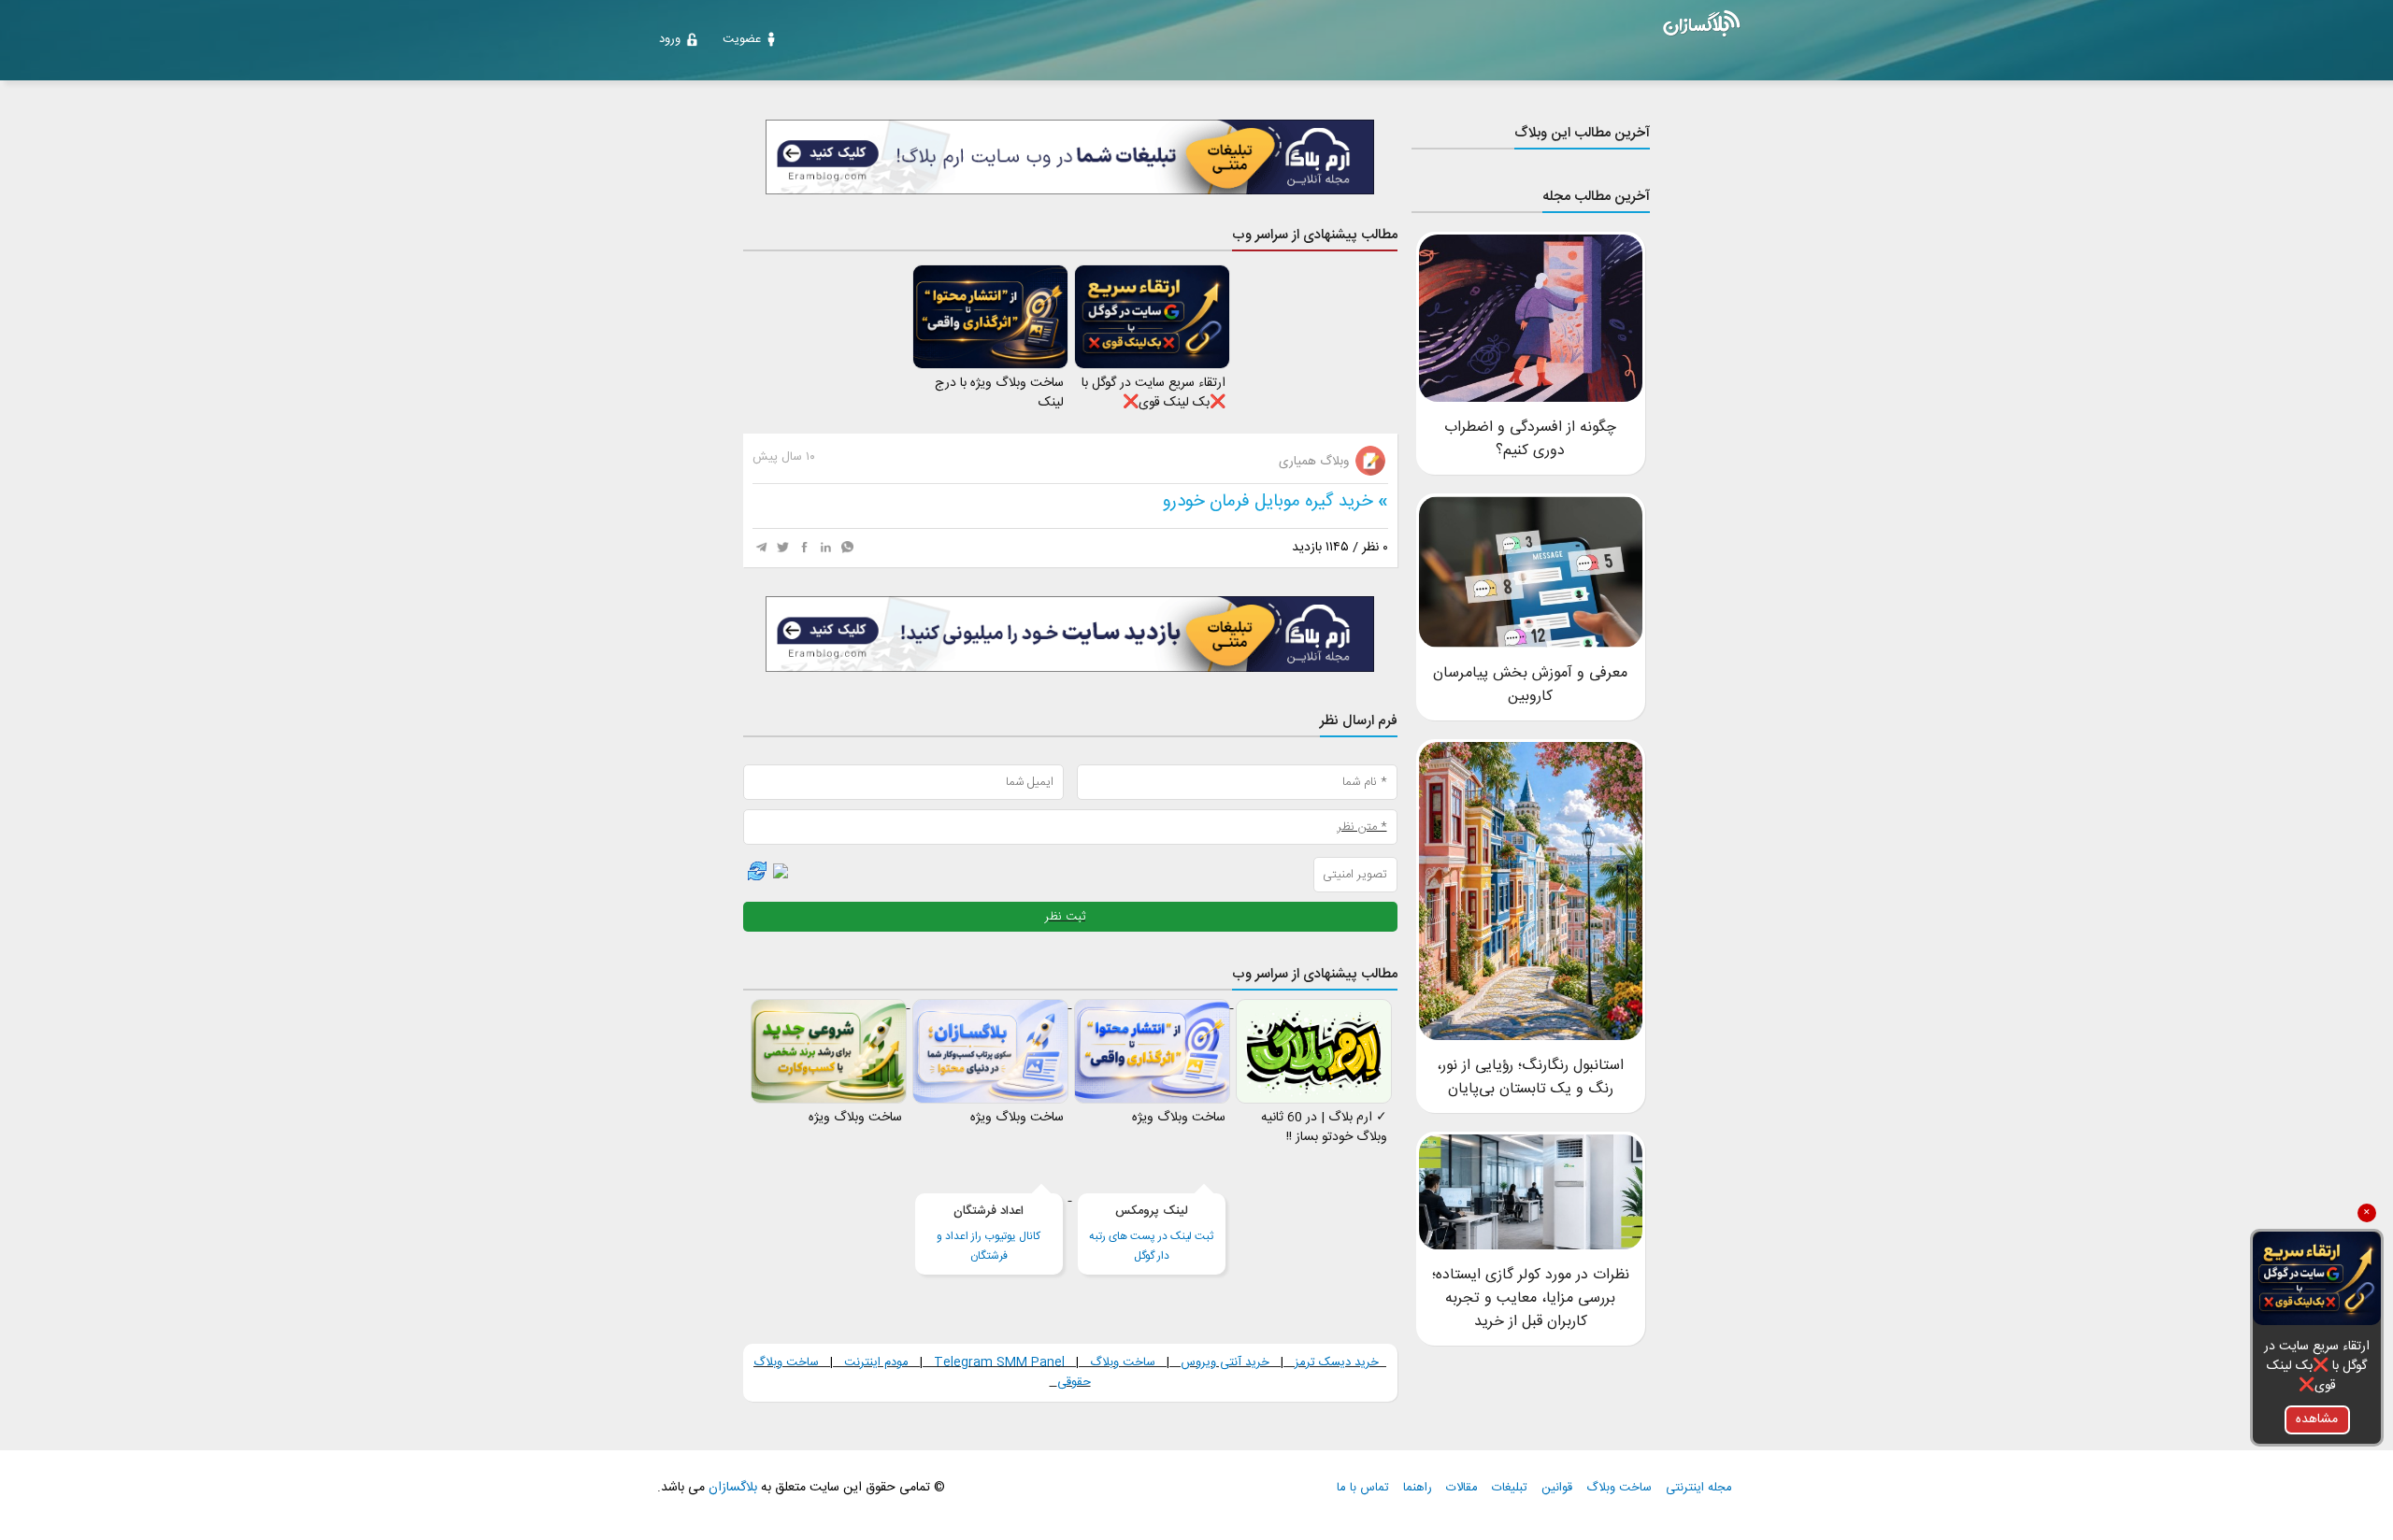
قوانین (1557, 1488)
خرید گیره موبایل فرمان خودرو (1268, 502)
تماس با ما (1363, 1488)
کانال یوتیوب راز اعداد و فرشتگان (989, 1233)
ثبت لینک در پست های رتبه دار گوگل (1151, 1233)
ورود (670, 39)
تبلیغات (1510, 1488)
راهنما (1418, 1488)
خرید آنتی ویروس (1225, 1362)
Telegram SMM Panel (997, 1362)
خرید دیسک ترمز (1335, 1362)
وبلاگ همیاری (1316, 462)
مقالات (1462, 1488)
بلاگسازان (731, 1488)
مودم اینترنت (876, 1362)
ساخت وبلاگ (1123, 1362)
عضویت (742, 39)
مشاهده (2317, 1419)
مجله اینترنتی (1699, 1488)
